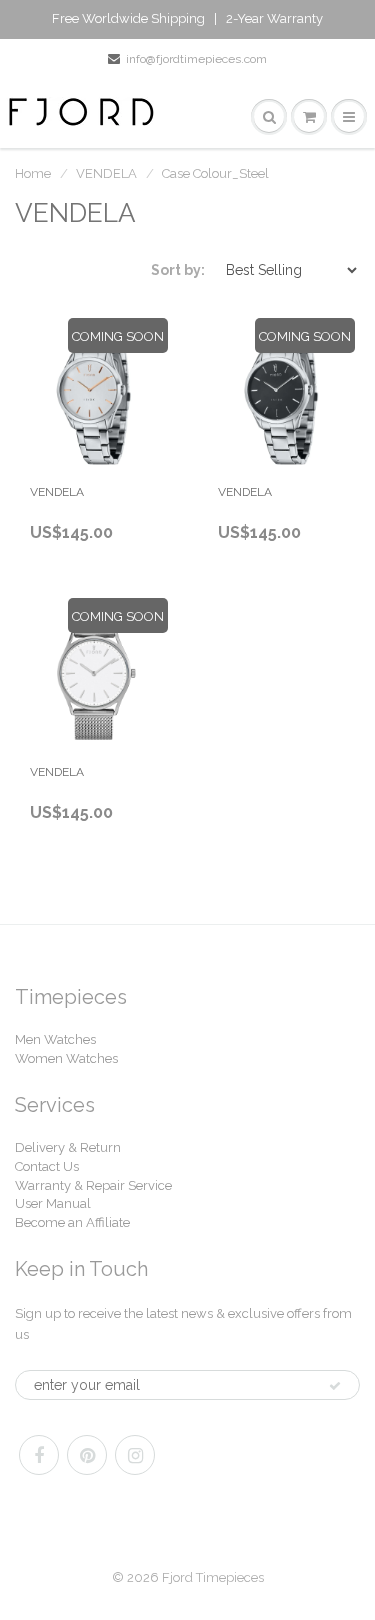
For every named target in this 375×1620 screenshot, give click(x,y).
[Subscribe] (335, 1386)
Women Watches (66, 1058)
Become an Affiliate (72, 1222)
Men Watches (55, 1039)
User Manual (53, 1203)
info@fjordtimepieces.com (196, 59)
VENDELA (106, 173)
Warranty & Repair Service (93, 1185)
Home (33, 173)
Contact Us (47, 1166)
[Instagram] (135, 1455)
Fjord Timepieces (213, 1577)
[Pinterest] (87, 1455)
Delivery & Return (68, 1147)
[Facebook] (39, 1455)
